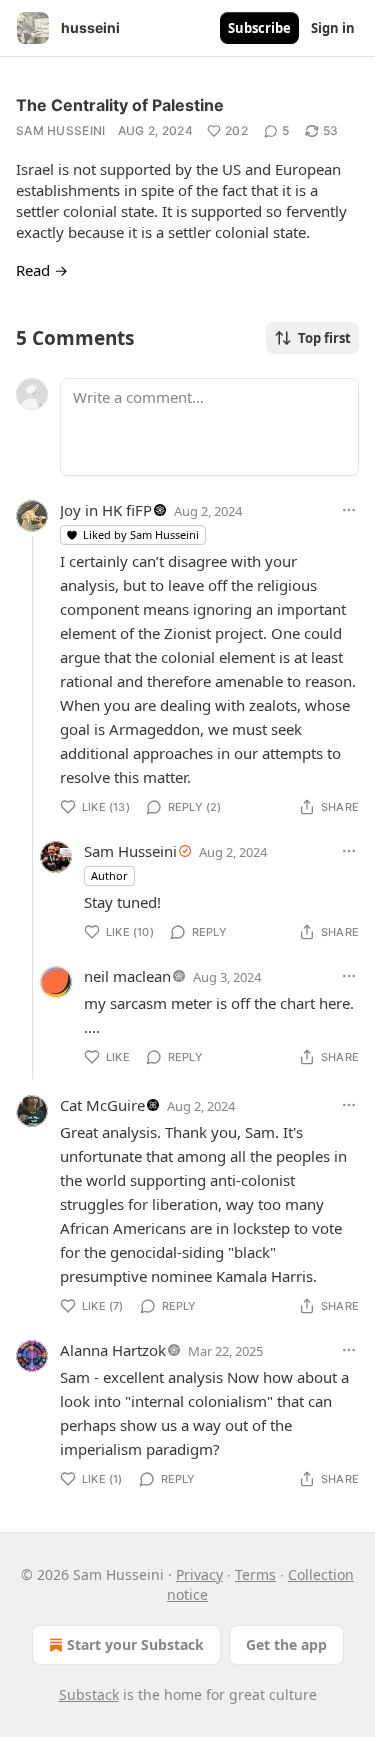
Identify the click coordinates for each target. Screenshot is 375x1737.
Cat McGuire (102, 1105)
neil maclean (127, 976)
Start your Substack (135, 1644)
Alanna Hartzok (113, 1350)
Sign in (333, 28)
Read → (42, 270)
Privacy (199, 1574)
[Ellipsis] (349, 510)
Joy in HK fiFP (106, 510)
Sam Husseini (61, 130)
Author (109, 875)
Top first (324, 338)
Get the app (286, 1644)
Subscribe (259, 28)
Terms (255, 1574)
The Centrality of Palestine (120, 105)
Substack (89, 1694)
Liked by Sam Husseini (141, 534)
